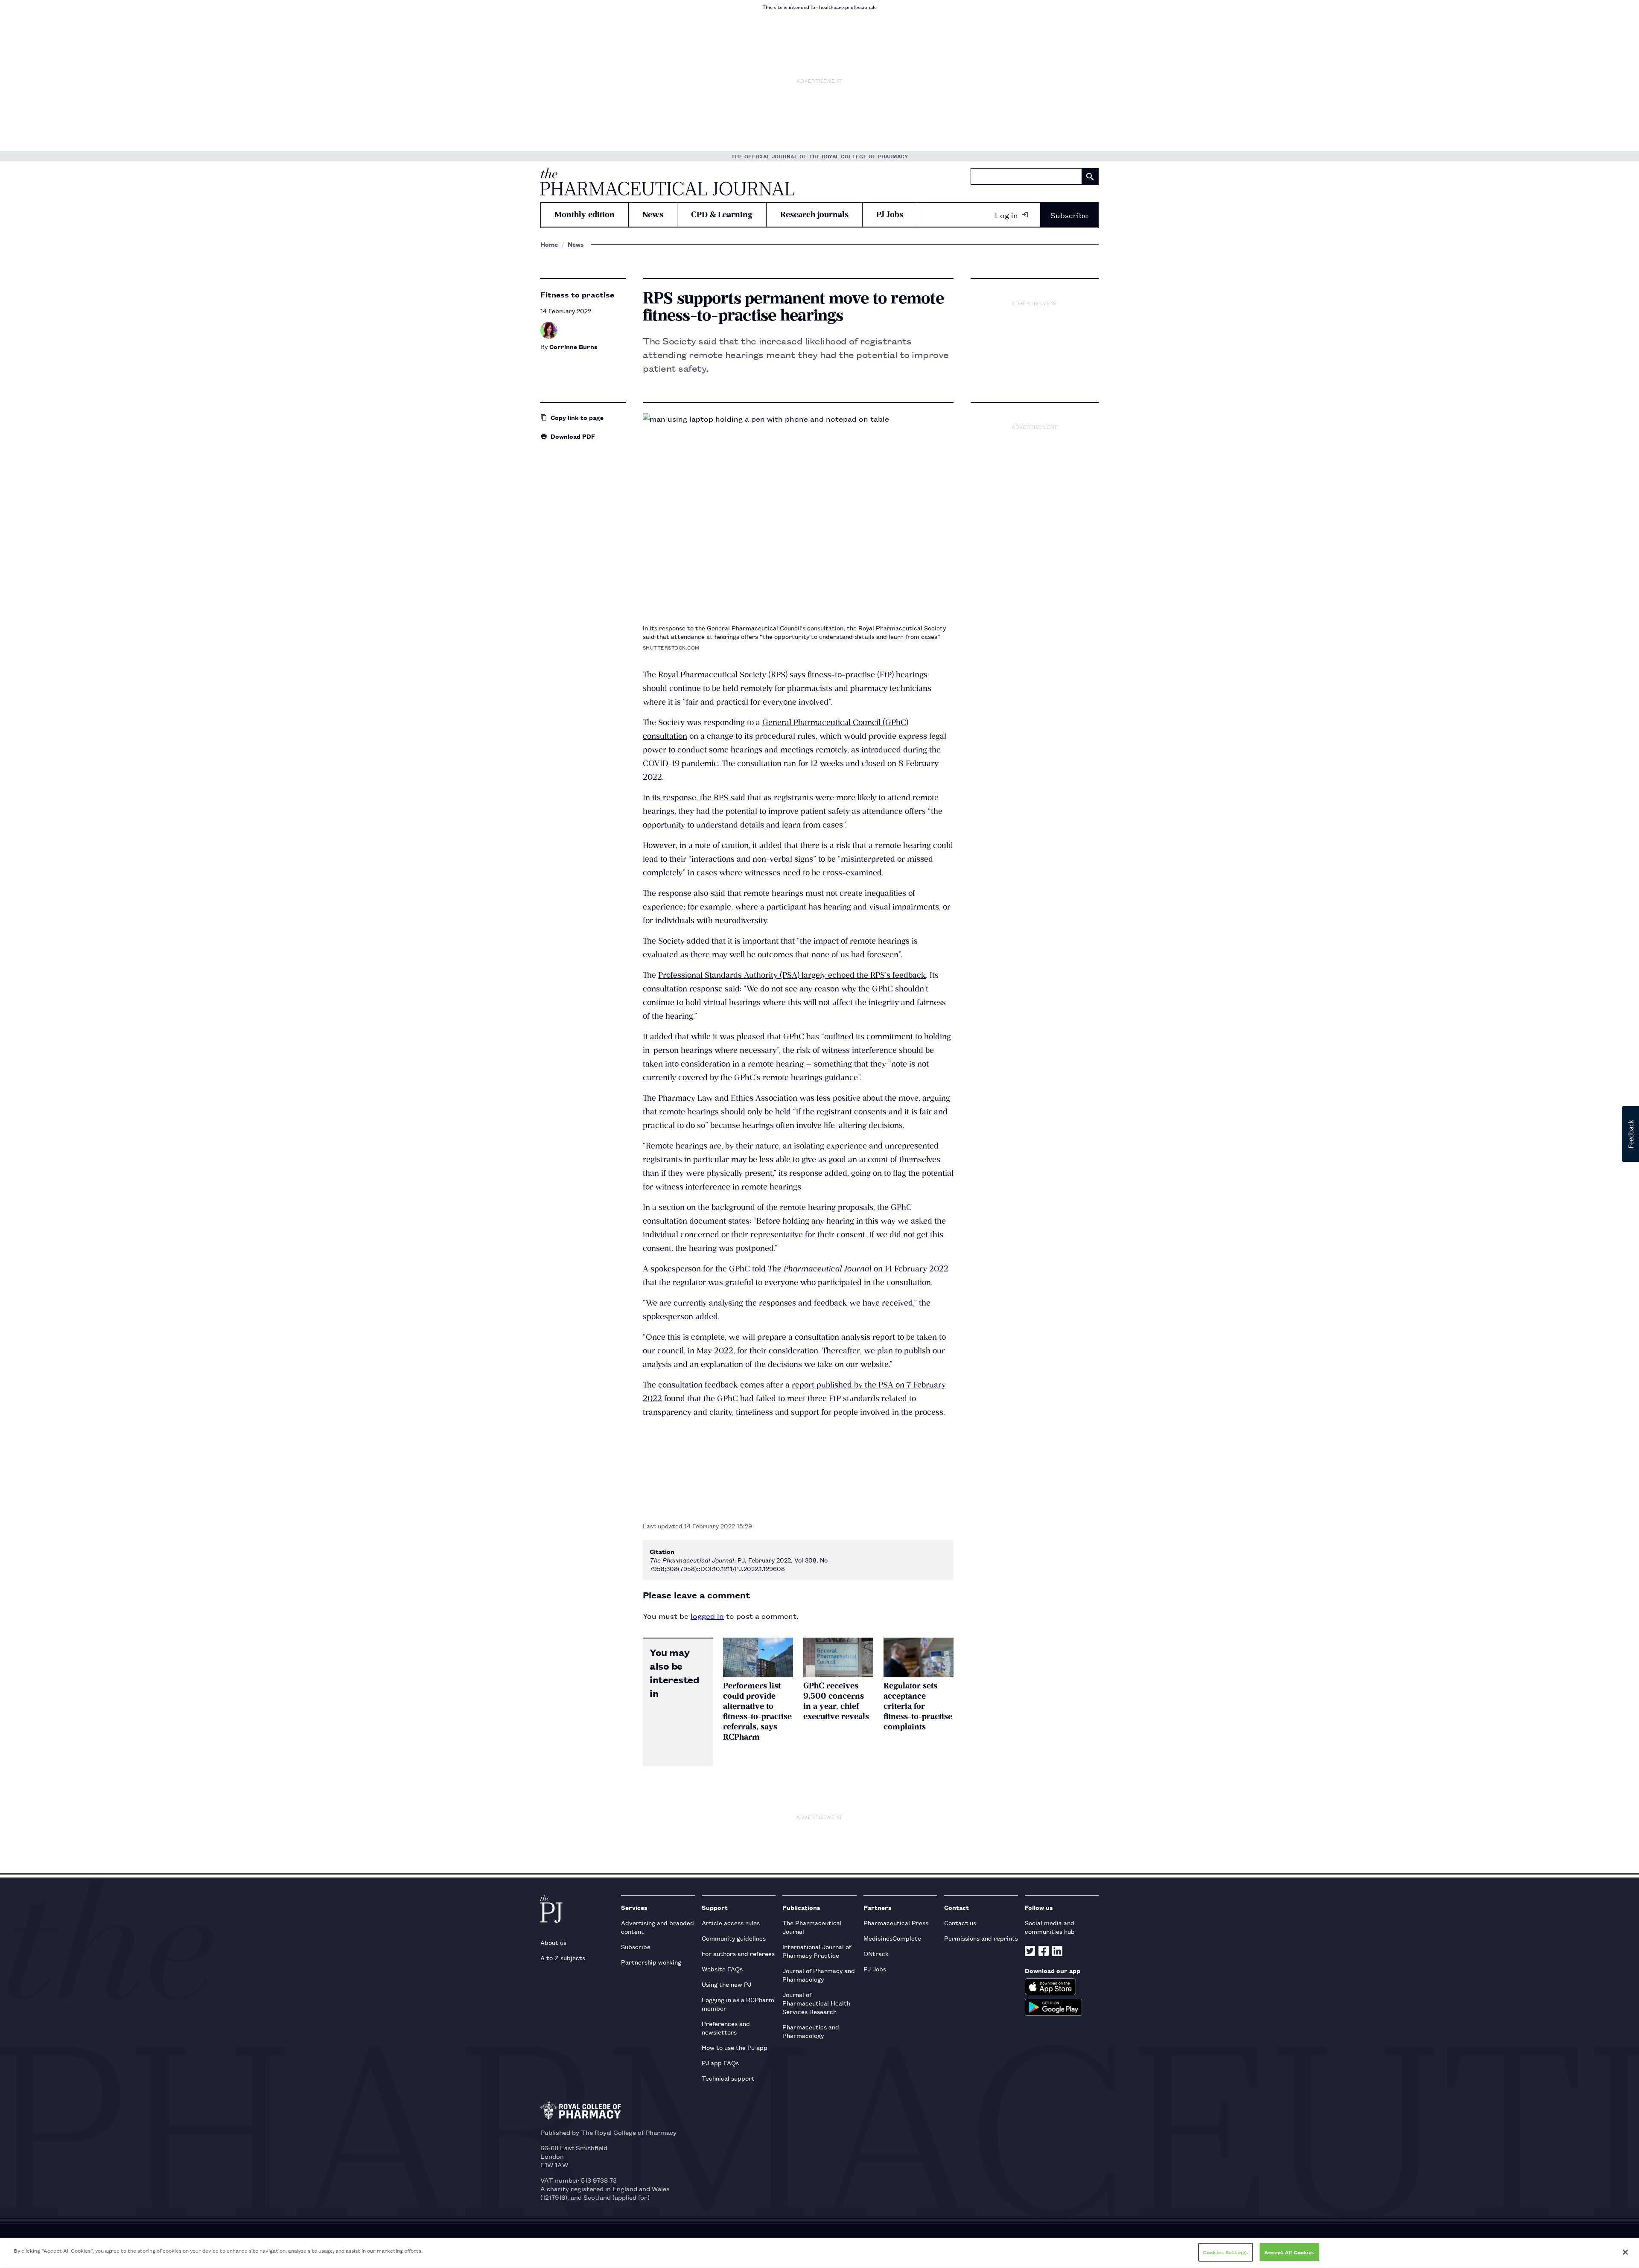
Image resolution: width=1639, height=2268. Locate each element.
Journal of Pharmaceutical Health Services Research (816, 2003)
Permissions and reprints (981, 1938)
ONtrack (876, 1953)
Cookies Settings (1226, 2252)
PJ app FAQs (720, 2062)
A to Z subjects (563, 1958)
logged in (707, 1615)
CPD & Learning (722, 214)
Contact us (960, 1923)
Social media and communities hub (1050, 1927)
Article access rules (731, 1923)
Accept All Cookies (1289, 2252)
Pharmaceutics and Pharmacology (811, 2031)
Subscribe (1069, 215)
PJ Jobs (890, 214)
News (653, 214)
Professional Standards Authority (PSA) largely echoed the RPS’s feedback (792, 975)
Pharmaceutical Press (896, 1923)
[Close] (1625, 2252)
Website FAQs (722, 1969)
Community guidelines (734, 1938)
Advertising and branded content (658, 1927)
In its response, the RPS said (694, 797)
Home (549, 244)
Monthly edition (585, 214)
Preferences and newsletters (726, 2027)
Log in (1006, 215)
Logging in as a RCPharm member (738, 2004)
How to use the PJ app (735, 2047)
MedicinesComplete (892, 1938)
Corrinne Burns (573, 346)
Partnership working (651, 1962)
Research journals (814, 214)
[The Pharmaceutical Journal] (667, 182)
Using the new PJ (726, 1984)
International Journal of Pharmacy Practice (817, 1951)
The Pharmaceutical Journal (812, 1927)
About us (553, 1942)
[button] (1630, 1134)
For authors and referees (738, 1953)
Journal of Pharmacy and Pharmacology (819, 1975)
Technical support (728, 2078)
